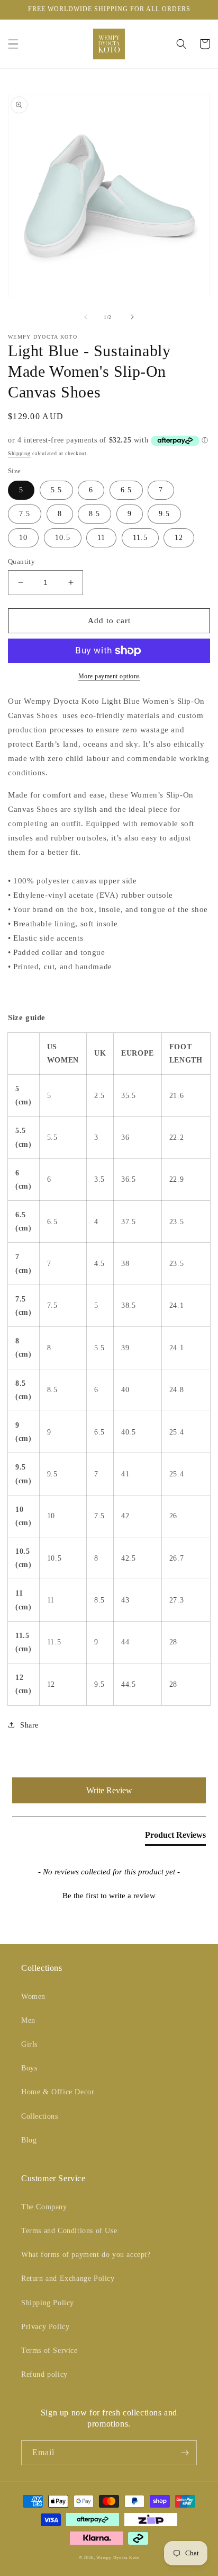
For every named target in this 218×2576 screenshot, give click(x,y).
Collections (40, 2116)
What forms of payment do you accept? (86, 2255)
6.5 (126, 490)
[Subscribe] (185, 2453)
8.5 (94, 514)
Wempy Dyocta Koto (118, 2558)
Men (28, 2020)
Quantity (21, 561)
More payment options (109, 676)
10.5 (63, 538)
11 (101, 538)
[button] (13, 44)
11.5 (140, 538)
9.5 (164, 514)
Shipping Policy (48, 2303)
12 (179, 538)
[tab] (175, 1837)
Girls (29, 2044)
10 (23, 538)
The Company (44, 2207)
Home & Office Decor (58, 2092)
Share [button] (29, 1725)
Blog (29, 2140)
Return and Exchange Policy (68, 2278)
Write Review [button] (109, 1790)
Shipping (19, 453)
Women (33, 1997)
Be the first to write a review (109, 1896)
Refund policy (44, 2374)
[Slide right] (132, 317)
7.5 (25, 514)
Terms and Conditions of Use (69, 2231)
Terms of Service (49, 2351)
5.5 (56, 490)
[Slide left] (86, 317)
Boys (29, 2068)
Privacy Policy (45, 2327)
